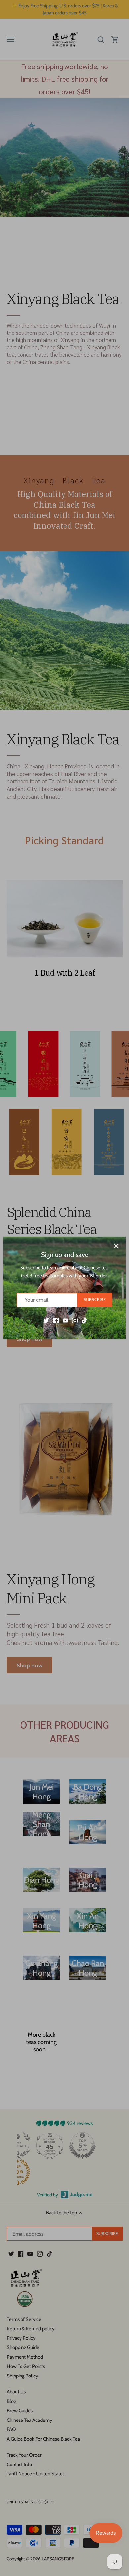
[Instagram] (75, 1320)
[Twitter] (46, 1320)
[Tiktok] (85, 1320)
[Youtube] (65, 1320)
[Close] (116, 1246)
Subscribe (95, 1299)
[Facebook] (56, 1320)
